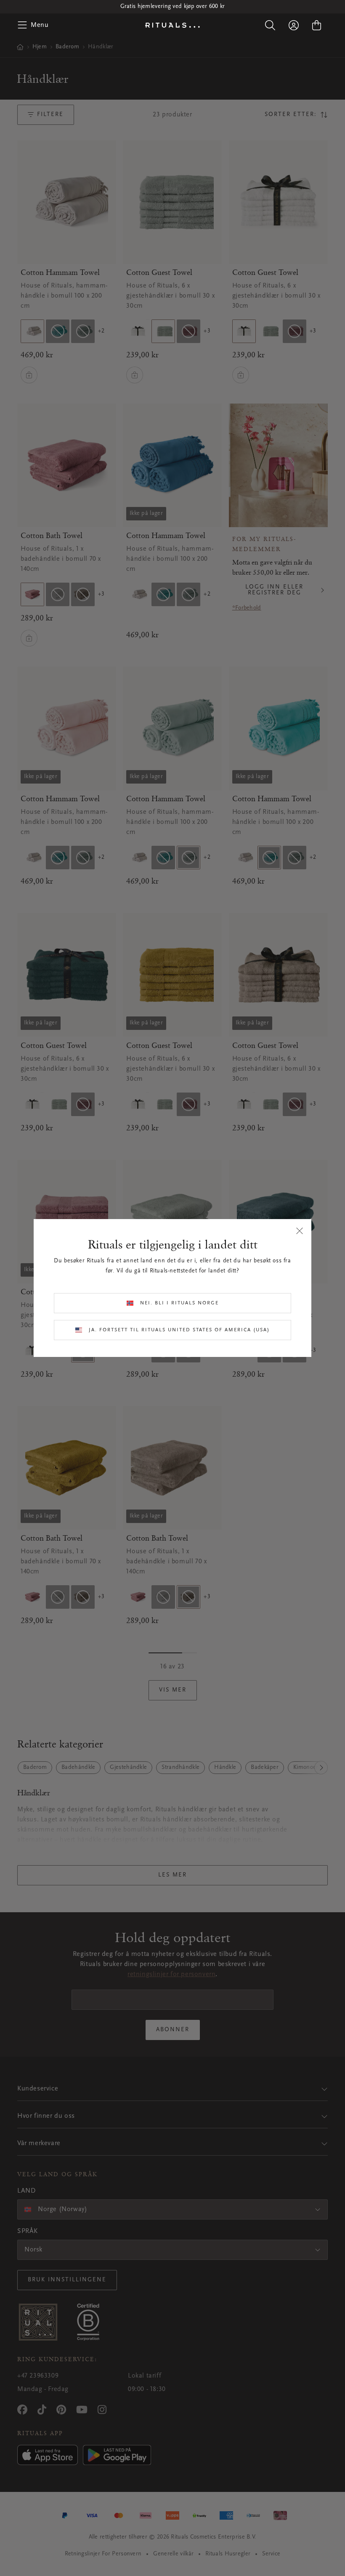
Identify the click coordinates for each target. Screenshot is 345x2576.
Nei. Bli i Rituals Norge (179, 1303)
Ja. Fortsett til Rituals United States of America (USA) (179, 1330)
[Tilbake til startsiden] (172, 25)
